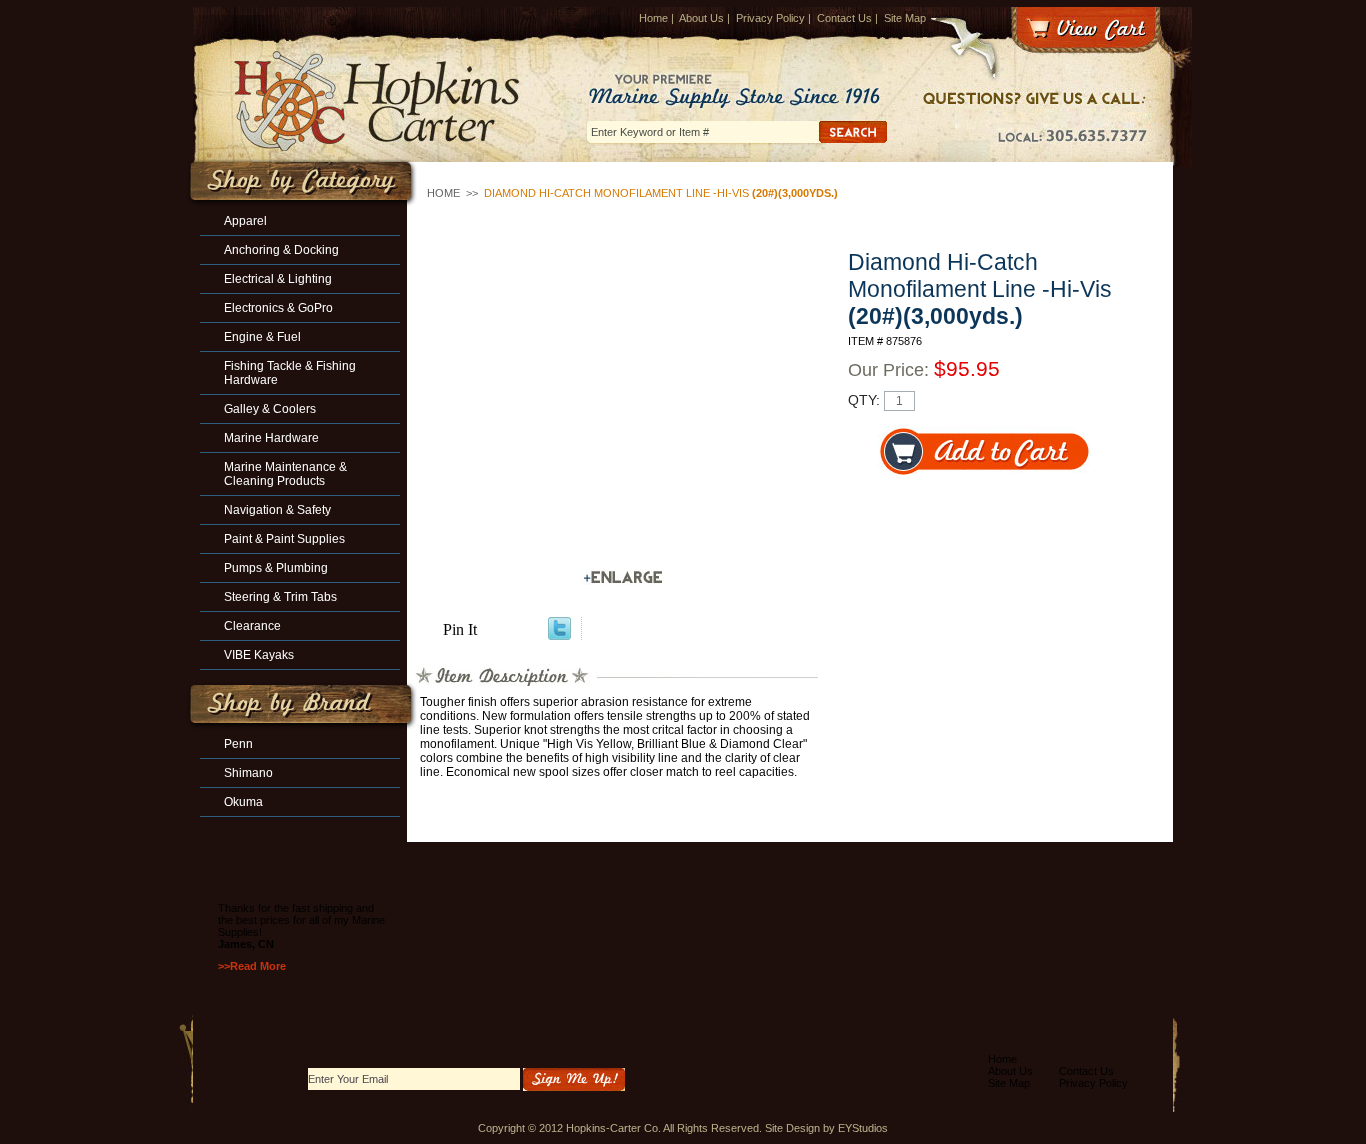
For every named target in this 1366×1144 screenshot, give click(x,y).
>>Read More (252, 966)
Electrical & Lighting (278, 279)
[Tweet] (559, 634)
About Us (701, 18)
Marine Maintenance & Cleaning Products (285, 474)
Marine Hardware (271, 438)
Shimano (248, 773)
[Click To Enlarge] (623, 577)
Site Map (905, 18)
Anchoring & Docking (281, 250)
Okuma (243, 802)
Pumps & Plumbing (276, 568)
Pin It (460, 629)
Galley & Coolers (270, 409)
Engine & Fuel (262, 337)
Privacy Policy (770, 18)
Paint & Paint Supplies (284, 539)
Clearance (252, 626)
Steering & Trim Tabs (280, 597)
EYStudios (863, 1128)
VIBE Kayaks (259, 655)
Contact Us (844, 18)
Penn (238, 744)
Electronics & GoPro (278, 308)
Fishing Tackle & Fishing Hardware (290, 373)
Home (653, 18)
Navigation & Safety (277, 510)
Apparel (245, 221)
